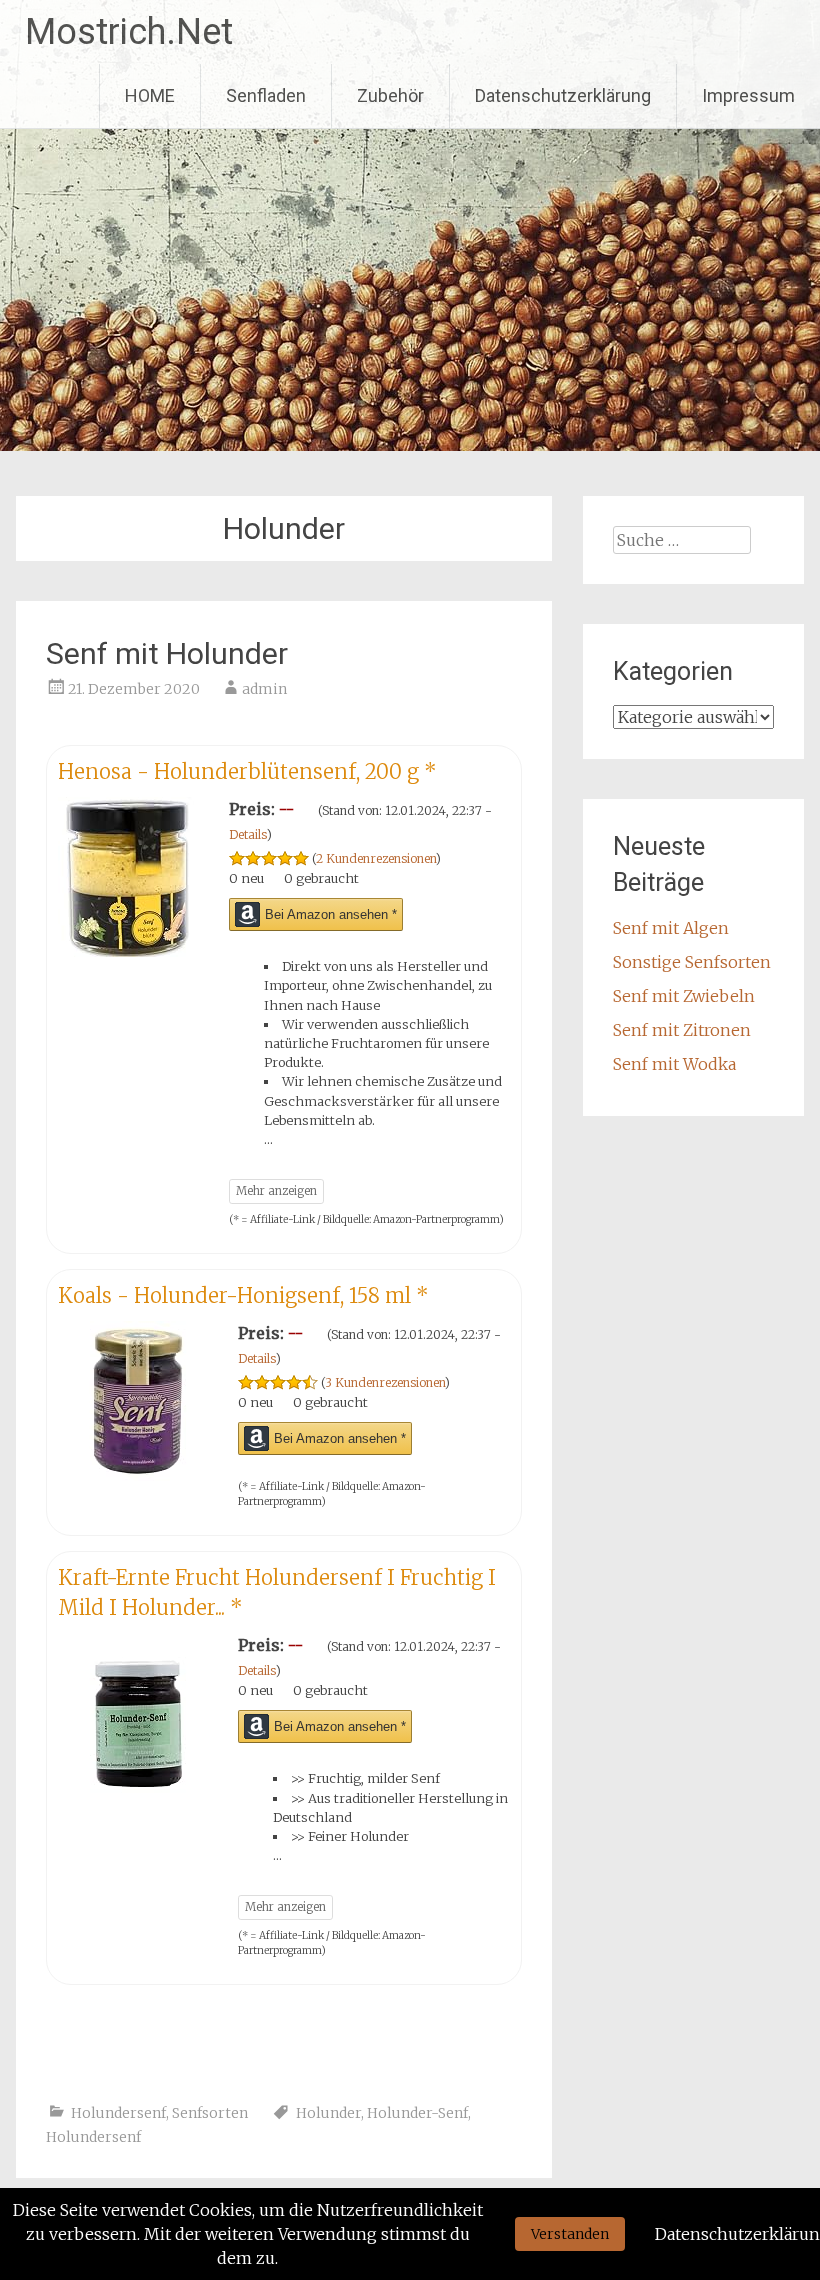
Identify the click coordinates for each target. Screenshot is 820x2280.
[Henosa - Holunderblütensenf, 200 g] (133, 951)
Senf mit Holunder (167, 653)
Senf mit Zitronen (682, 1030)
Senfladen (266, 95)
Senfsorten (210, 2113)
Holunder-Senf (417, 2113)
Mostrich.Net (129, 32)
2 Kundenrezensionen (376, 858)
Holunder (328, 2113)
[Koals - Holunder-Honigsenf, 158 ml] (138, 1475)
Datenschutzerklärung (563, 95)
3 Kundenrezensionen (385, 1382)
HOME (150, 95)
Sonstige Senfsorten (692, 962)
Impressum (748, 95)
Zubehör (390, 95)
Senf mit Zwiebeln (684, 996)
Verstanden (570, 2234)
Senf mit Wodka (674, 1064)
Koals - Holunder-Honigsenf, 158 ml (243, 1295)
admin (264, 689)
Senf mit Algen (671, 928)
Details (248, 834)
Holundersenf (118, 2113)
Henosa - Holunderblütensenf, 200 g (247, 771)
